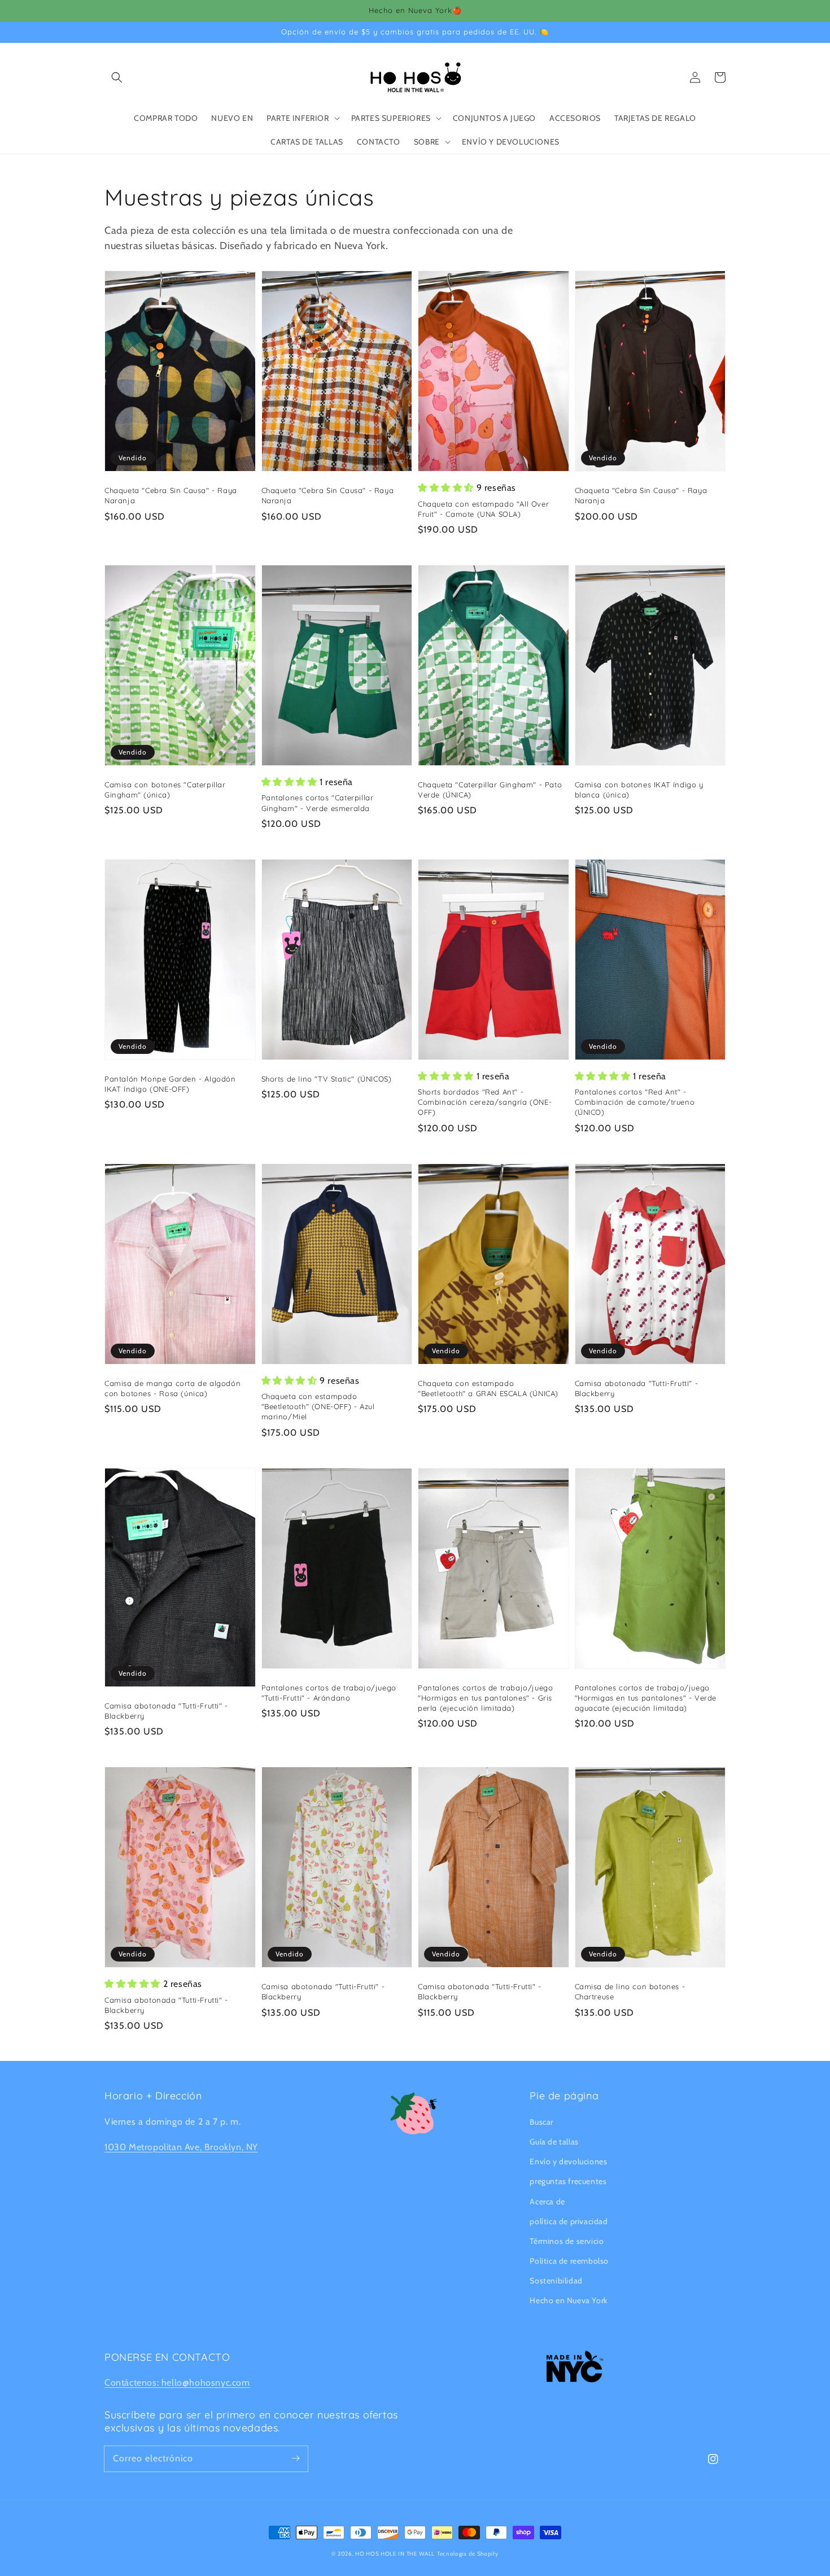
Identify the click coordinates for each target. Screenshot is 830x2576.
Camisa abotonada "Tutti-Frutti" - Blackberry (637, 1388)
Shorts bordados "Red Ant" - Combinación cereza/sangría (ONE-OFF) (485, 1102)
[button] (117, 77)
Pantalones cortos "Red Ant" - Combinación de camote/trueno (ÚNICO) (635, 1102)
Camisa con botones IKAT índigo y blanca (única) (639, 790)
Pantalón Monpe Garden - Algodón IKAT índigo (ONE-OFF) (170, 1084)
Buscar (541, 2122)
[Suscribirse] (295, 2459)
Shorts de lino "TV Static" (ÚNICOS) (327, 1079)
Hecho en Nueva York (568, 2300)
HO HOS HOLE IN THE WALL (395, 2554)
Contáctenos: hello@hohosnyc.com (177, 2383)
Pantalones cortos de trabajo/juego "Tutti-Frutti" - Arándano (329, 1693)
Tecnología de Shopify (468, 2554)
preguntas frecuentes (568, 2181)
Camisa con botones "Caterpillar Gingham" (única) (165, 790)
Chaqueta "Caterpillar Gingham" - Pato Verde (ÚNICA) (490, 790)
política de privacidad (569, 2221)
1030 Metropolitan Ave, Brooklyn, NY (181, 2147)
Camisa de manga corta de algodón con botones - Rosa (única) (172, 1388)
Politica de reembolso (569, 2261)
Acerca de (547, 2202)
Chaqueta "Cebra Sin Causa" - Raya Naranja (171, 495)
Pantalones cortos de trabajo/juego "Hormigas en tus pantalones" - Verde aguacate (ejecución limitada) (646, 1698)
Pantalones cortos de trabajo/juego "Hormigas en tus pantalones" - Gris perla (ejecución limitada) (485, 1698)
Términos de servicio (567, 2241)
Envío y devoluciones (568, 2161)
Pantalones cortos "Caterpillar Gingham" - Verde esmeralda (318, 803)
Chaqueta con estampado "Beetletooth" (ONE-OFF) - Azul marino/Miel (318, 1406)
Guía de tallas (554, 2142)
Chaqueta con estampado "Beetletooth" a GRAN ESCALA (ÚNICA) (488, 1388)
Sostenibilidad (556, 2281)
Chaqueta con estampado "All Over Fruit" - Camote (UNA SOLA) (483, 509)
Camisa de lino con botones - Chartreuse (630, 1991)
